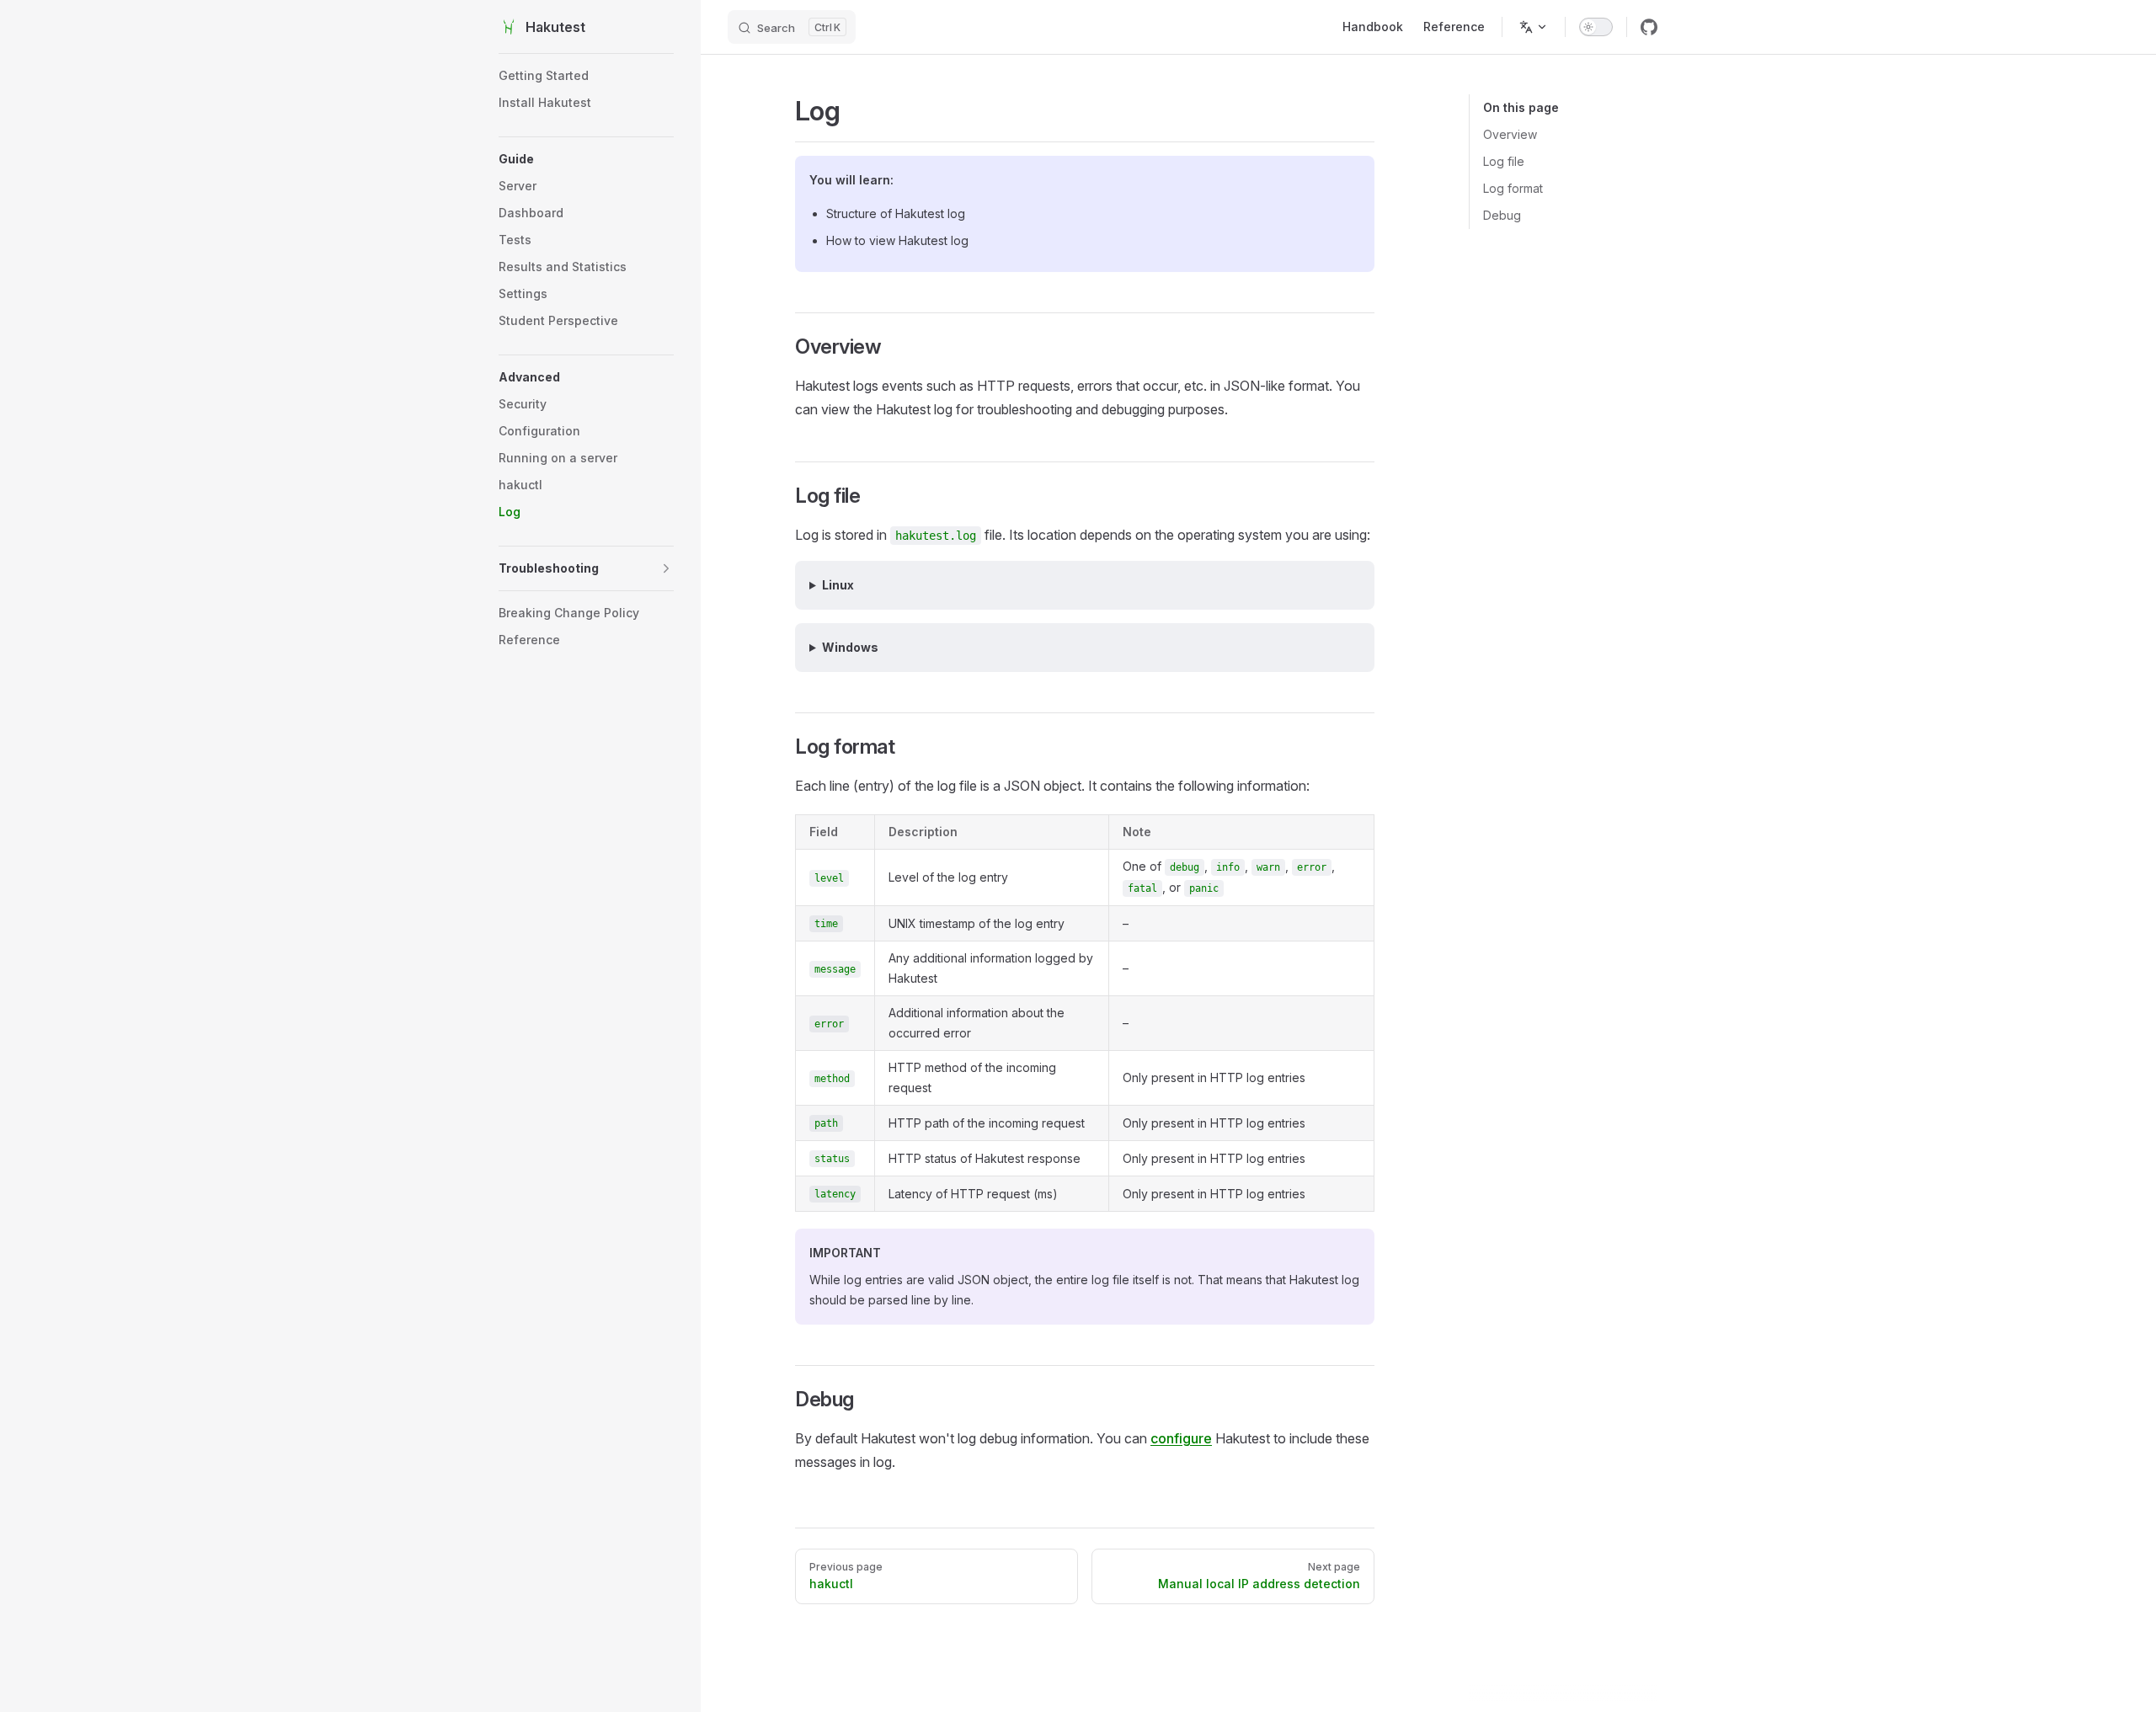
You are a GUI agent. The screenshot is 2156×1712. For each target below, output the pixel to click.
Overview (1510, 134)
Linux (838, 585)
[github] (1649, 27)
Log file (1504, 161)
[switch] (1596, 27)
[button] (586, 159)
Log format (1513, 188)
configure (1181, 1438)
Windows (850, 647)
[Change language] (1534, 27)
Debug (1502, 215)
